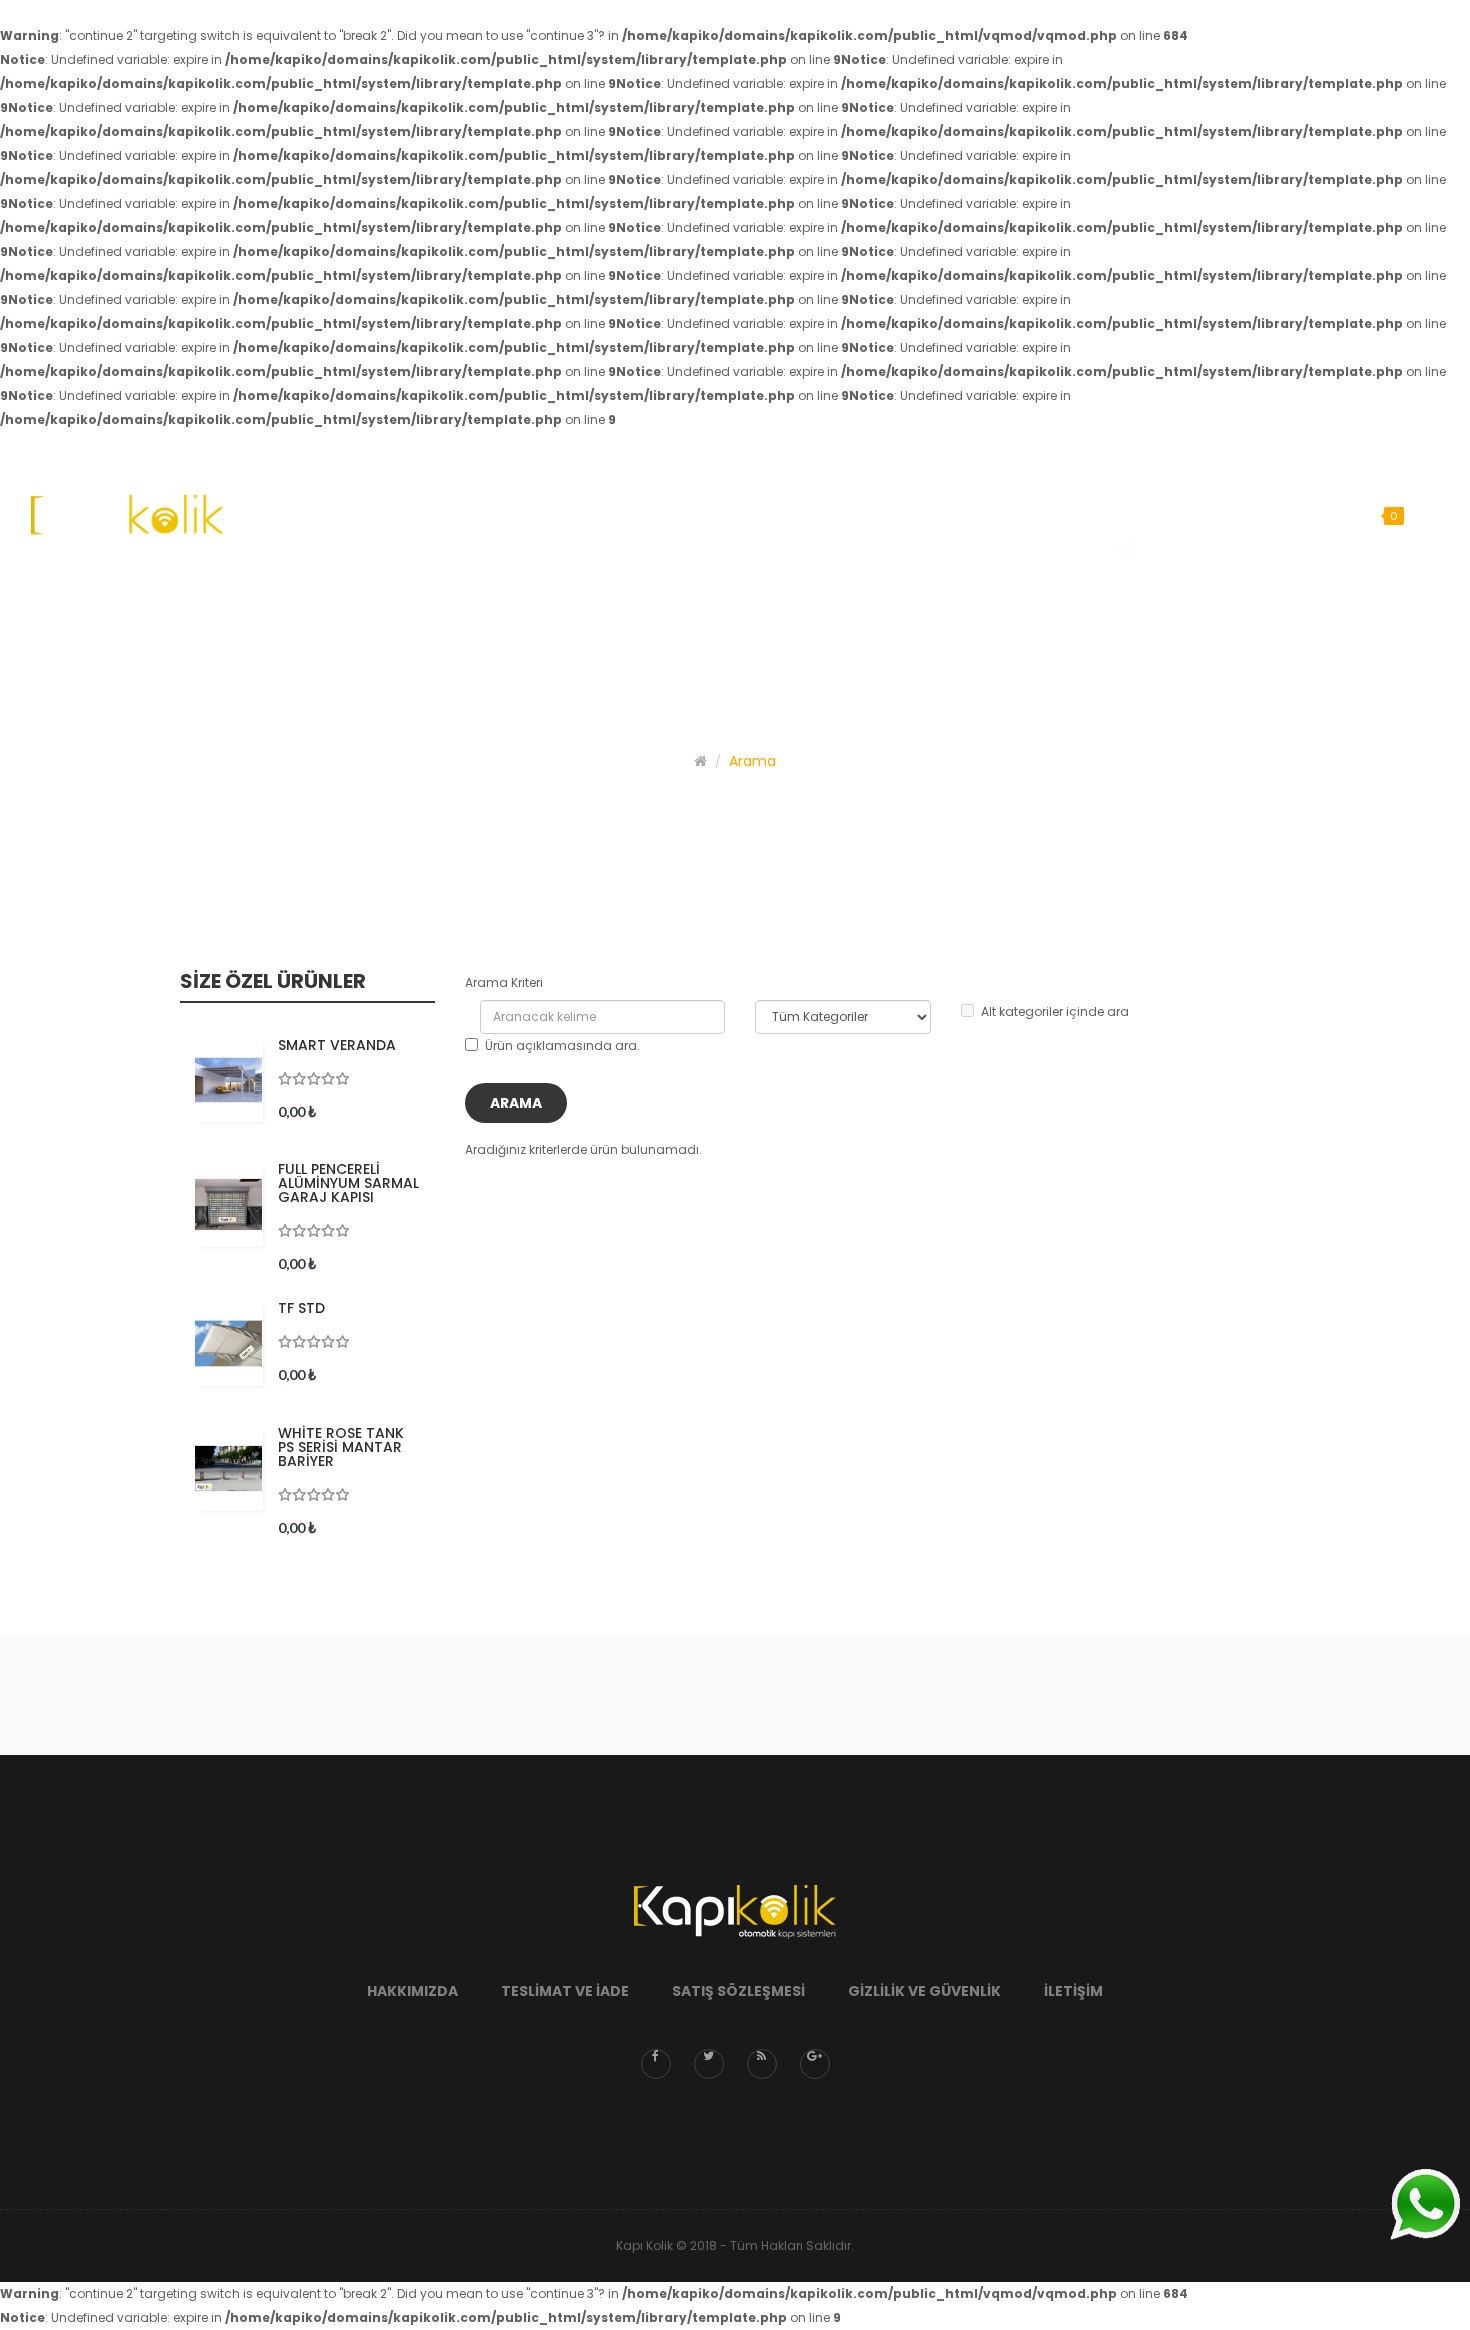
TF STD (301, 1308)
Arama (752, 761)
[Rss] (762, 2064)
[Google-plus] (815, 2064)
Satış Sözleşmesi (738, 1991)
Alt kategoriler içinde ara (1055, 1011)
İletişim (1073, 1991)
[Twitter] (709, 2064)
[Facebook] (656, 2064)
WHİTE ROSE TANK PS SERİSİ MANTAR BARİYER (341, 1447)
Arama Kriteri (504, 982)
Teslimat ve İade (565, 1991)
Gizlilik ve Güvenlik (924, 1991)
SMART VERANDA (337, 1045)
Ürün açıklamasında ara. (562, 1045)
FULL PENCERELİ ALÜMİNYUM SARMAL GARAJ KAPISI (348, 1183)
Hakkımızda (412, 1991)
